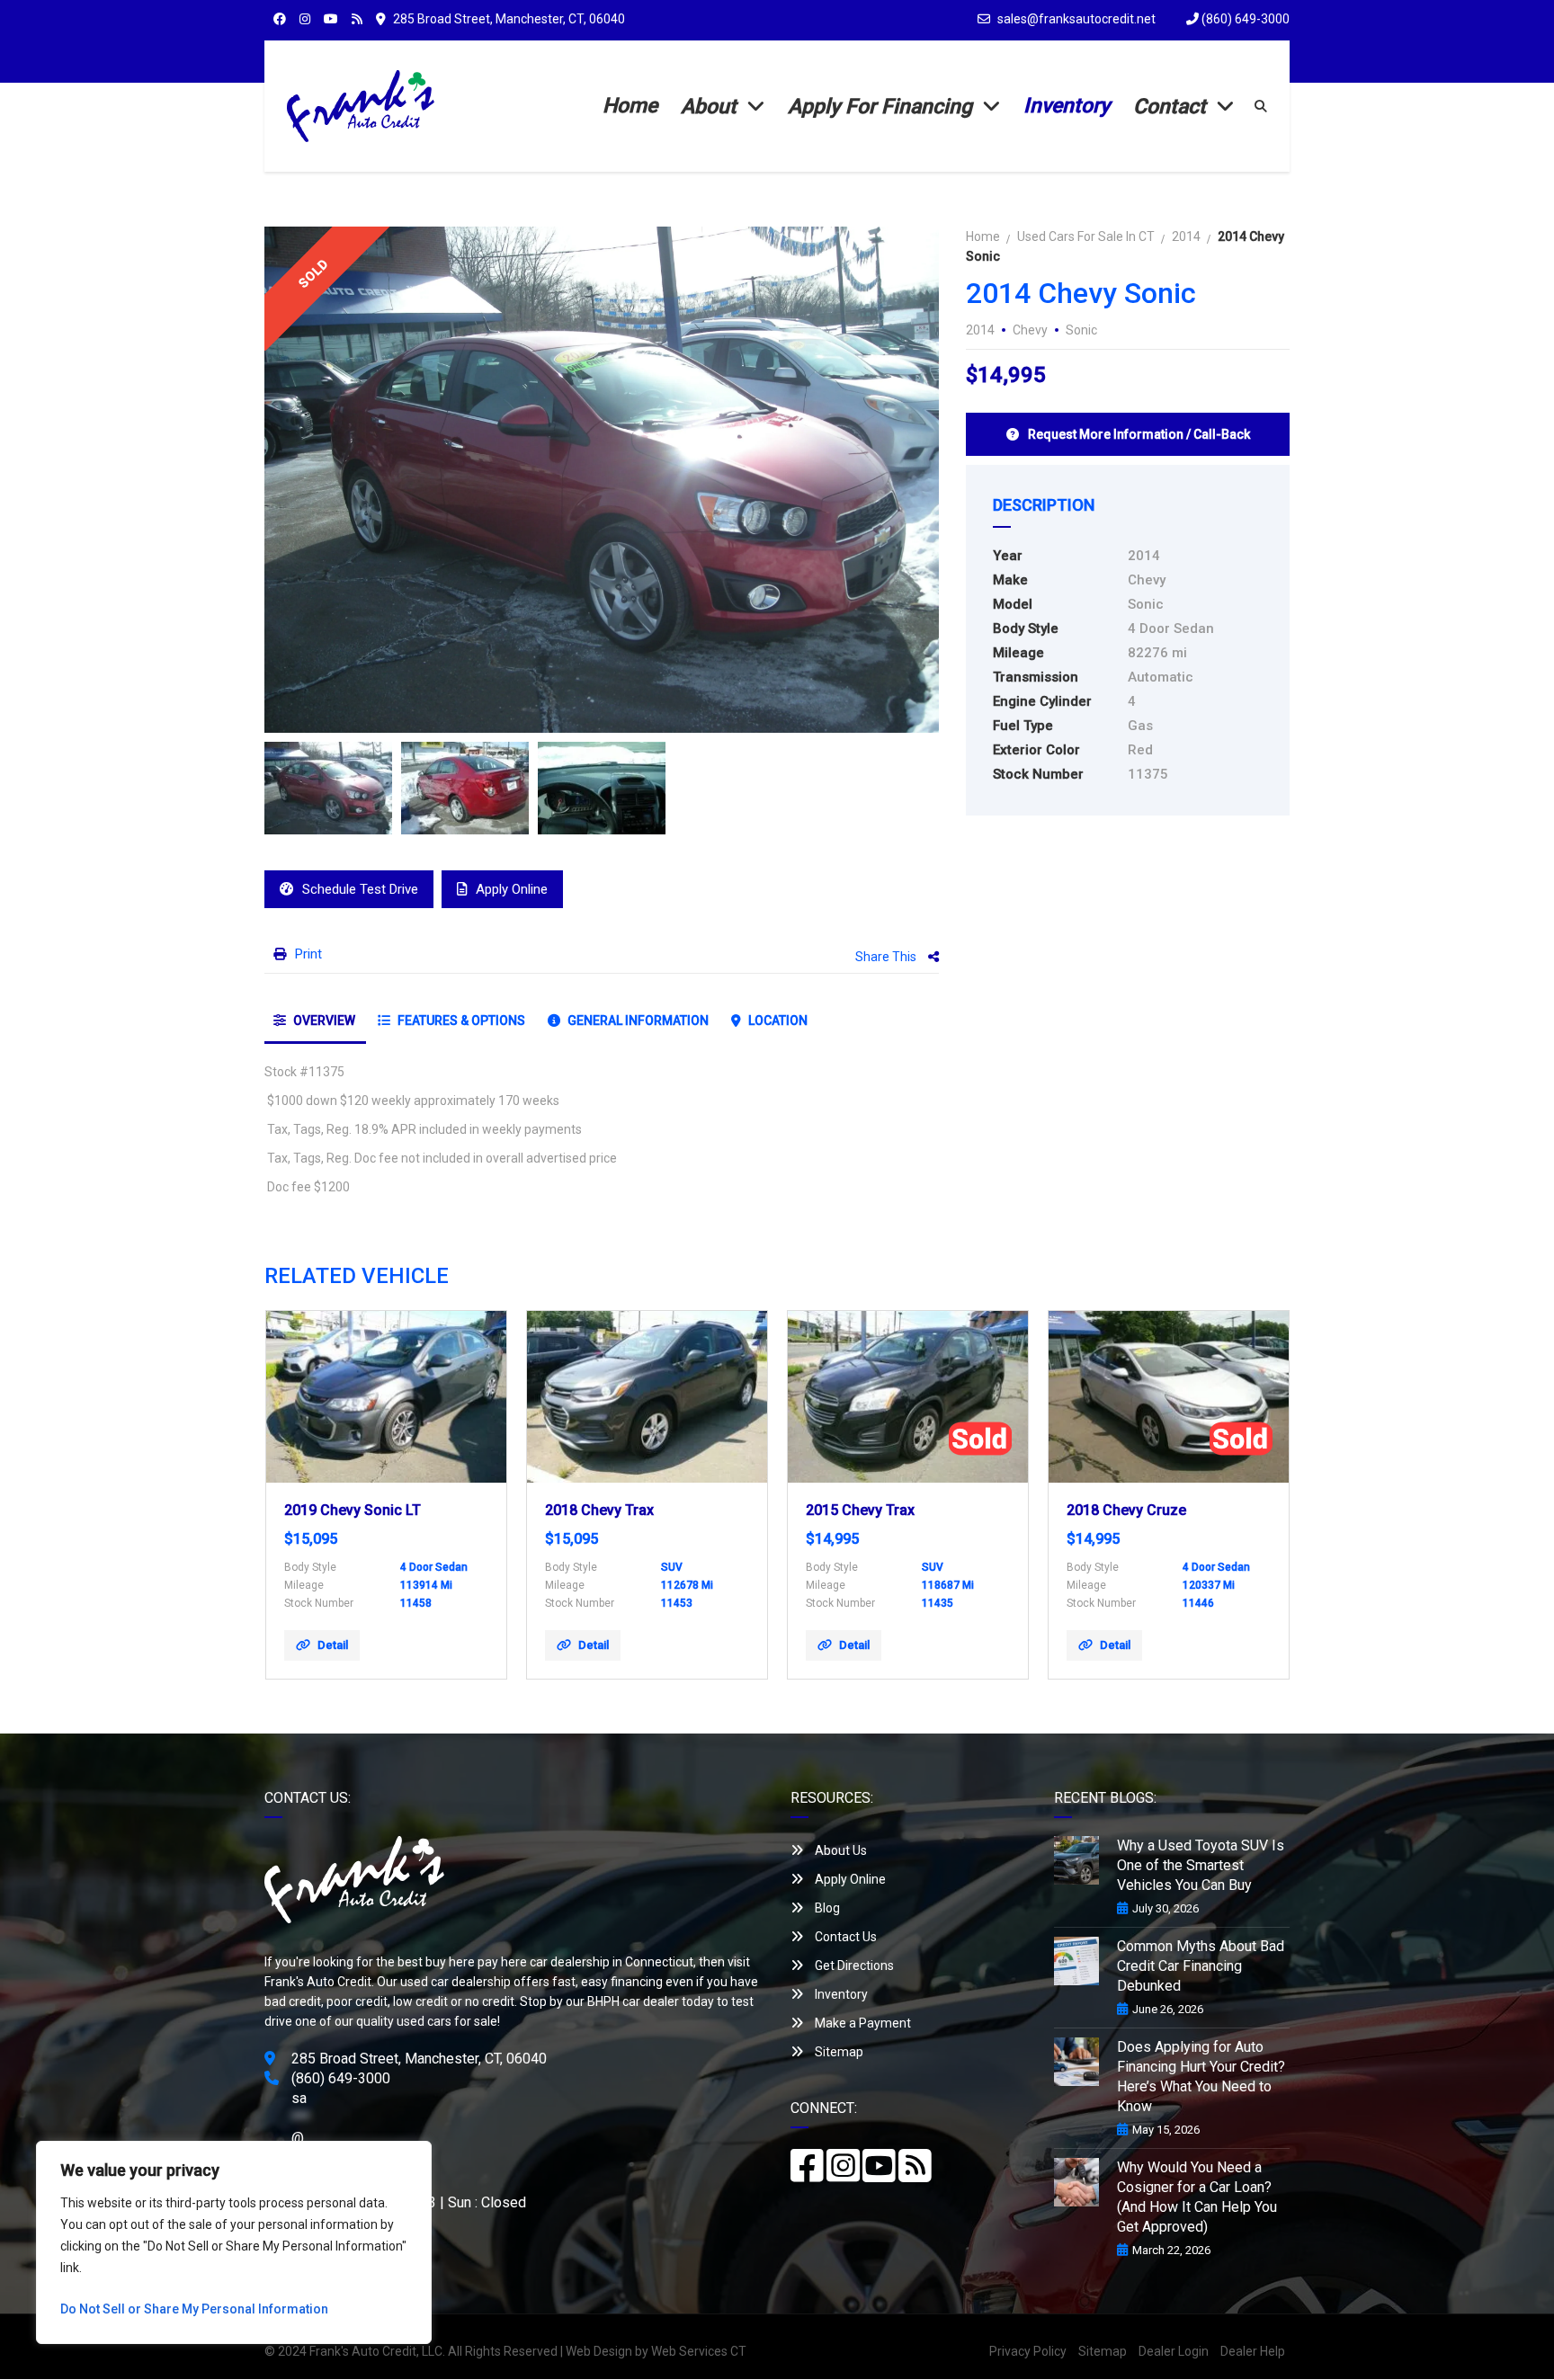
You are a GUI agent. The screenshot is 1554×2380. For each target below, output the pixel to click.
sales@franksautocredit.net (1076, 19)
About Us (840, 1850)
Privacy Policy (1028, 2351)
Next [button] (891, 479)
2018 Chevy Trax (599, 1510)
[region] (234, 2242)
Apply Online (512, 889)
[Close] (413, 2156)
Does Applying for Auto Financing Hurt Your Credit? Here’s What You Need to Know (1201, 2077)
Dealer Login (1174, 2351)
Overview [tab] (323, 1021)
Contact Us (844, 1937)
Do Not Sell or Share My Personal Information (194, 2309)
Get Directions (853, 1966)
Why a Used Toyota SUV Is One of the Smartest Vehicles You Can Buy (1201, 1865)
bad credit (293, 2001)
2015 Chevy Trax (860, 1510)
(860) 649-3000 (1244, 19)
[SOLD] (908, 1397)
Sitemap (838, 2052)
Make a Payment (862, 2023)
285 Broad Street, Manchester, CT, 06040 (509, 19)
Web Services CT (699, 2351)
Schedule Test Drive (360, 889)
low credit (420, 2001)
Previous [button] (312, 479)
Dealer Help (1253, 2351)
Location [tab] (777, 1021)
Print (308, 954)
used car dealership (455, 1982)
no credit (490, 2001)
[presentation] (305, 1490)
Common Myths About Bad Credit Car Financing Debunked (1201, 1966)
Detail (333, 1645)
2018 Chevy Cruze (1126, 1510)
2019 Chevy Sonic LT (353, 1510)
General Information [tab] (637, 1021)
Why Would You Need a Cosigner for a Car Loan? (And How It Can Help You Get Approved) (1197, 2197)
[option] (602, 480)
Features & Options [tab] (460, 1021)
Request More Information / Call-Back (1139, 434)
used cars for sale (447, 2021)
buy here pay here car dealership (518, 1962)
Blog (826, 1908)
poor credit (357, 2001)
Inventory (840, 1994)
